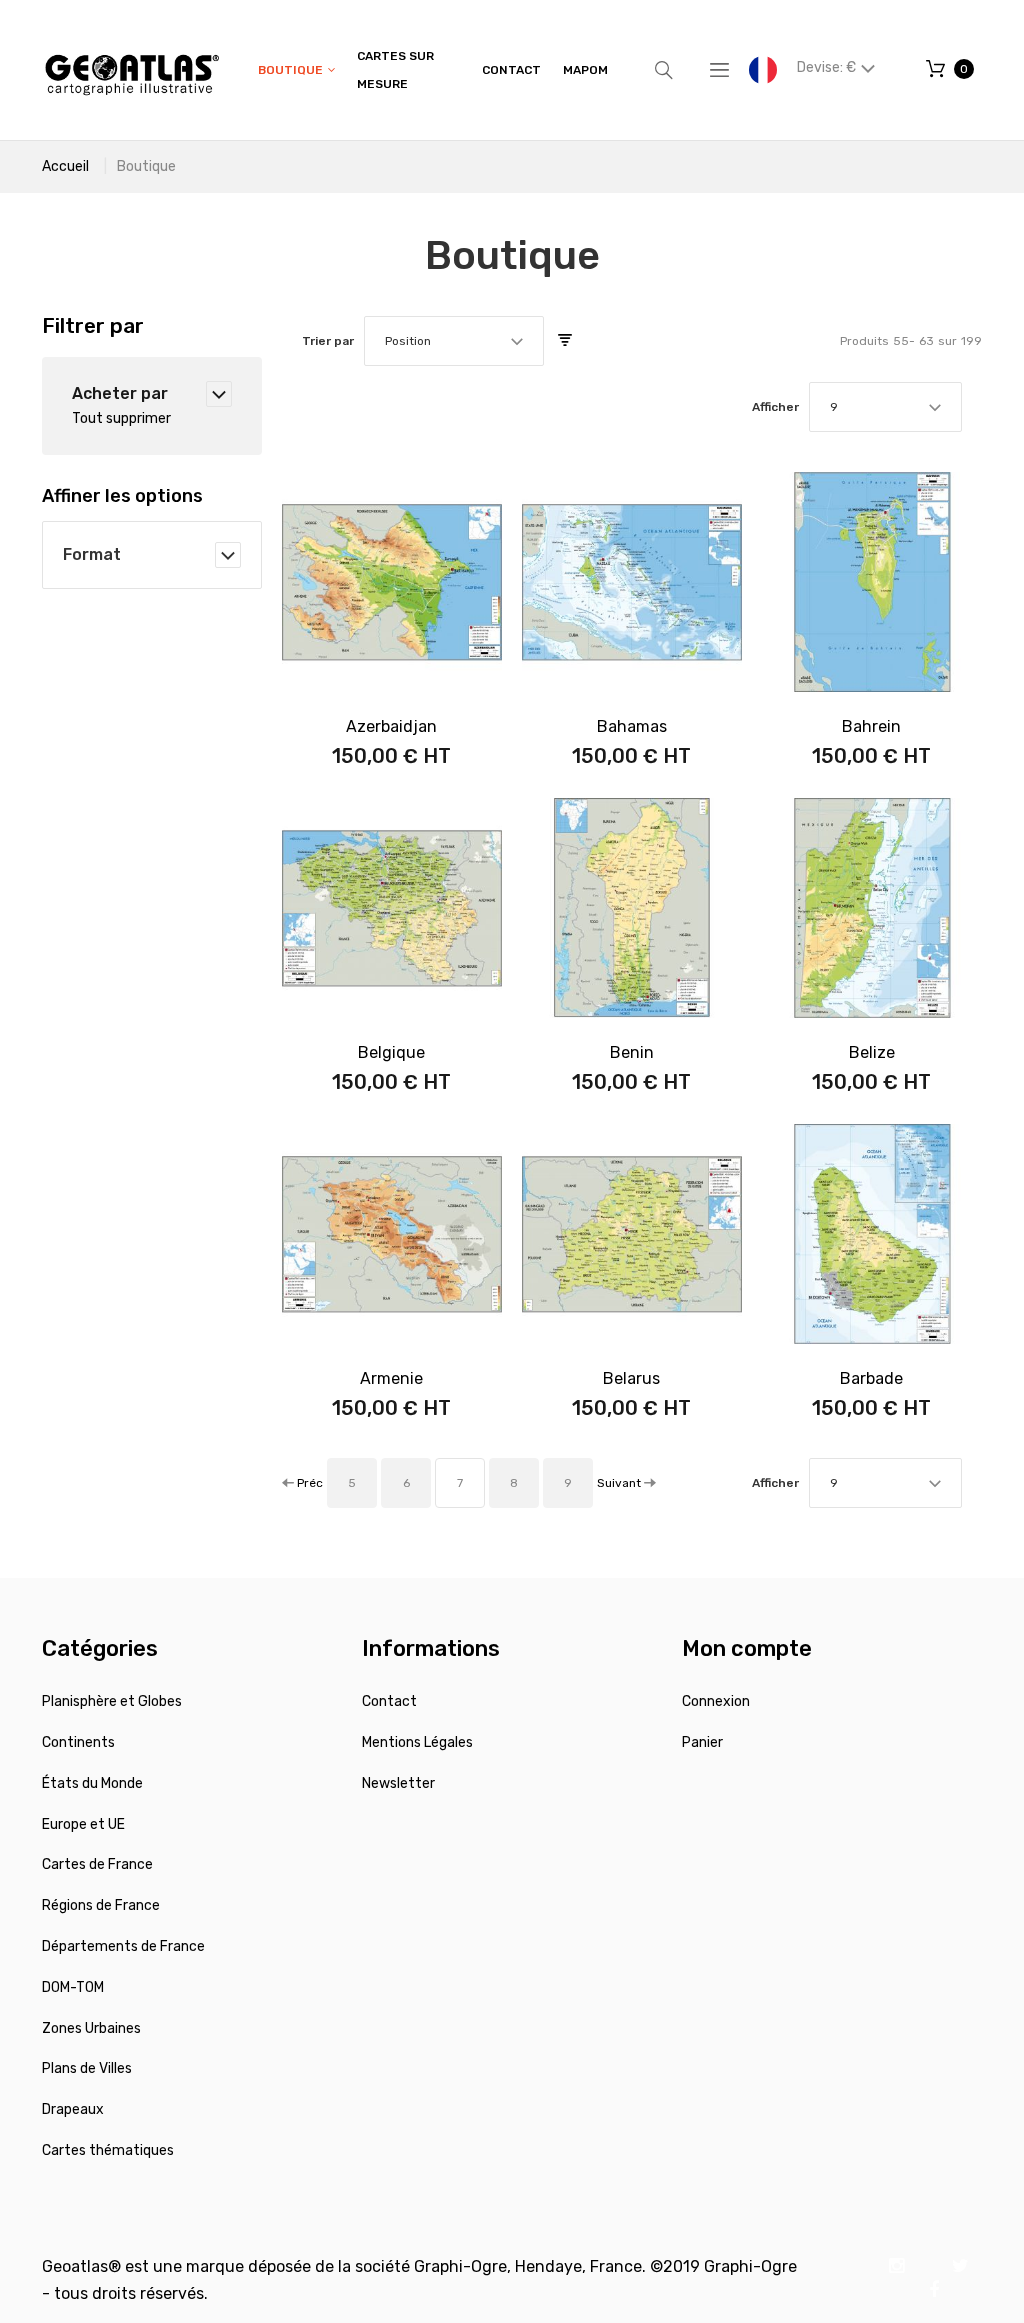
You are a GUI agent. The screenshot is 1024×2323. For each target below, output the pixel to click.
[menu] (433, 70)
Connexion (716, 1701)
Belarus (631, 1378)
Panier (702, 1742)
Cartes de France (97, 1864)
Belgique (391, 1052)
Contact (389, 1701)
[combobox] (454, 341)
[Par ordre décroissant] (565, 341)
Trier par (328, 341)
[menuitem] (296, 70)
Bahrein (871, 726)
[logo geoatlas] (132, 70)
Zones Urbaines (91, 2028)
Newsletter (398, 1783)
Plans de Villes (87, 2068)
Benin (632, 1052)
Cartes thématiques (108, 2150)
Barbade (871, 1378)
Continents (78, 1742)
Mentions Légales (417, 1742)
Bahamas (632, 726)
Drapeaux (73, 2109)
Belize (872, 1052)
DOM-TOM (73, 1987)
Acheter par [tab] (120, 393)
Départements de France (123, 1946)
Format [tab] (92, 554)
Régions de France (101, 1905)
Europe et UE (83, 1824)
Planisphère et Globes (112, 1701)
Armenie (391, 1378)
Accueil (65, 166)
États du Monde (92, 1783)
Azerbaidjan (391, 726)
